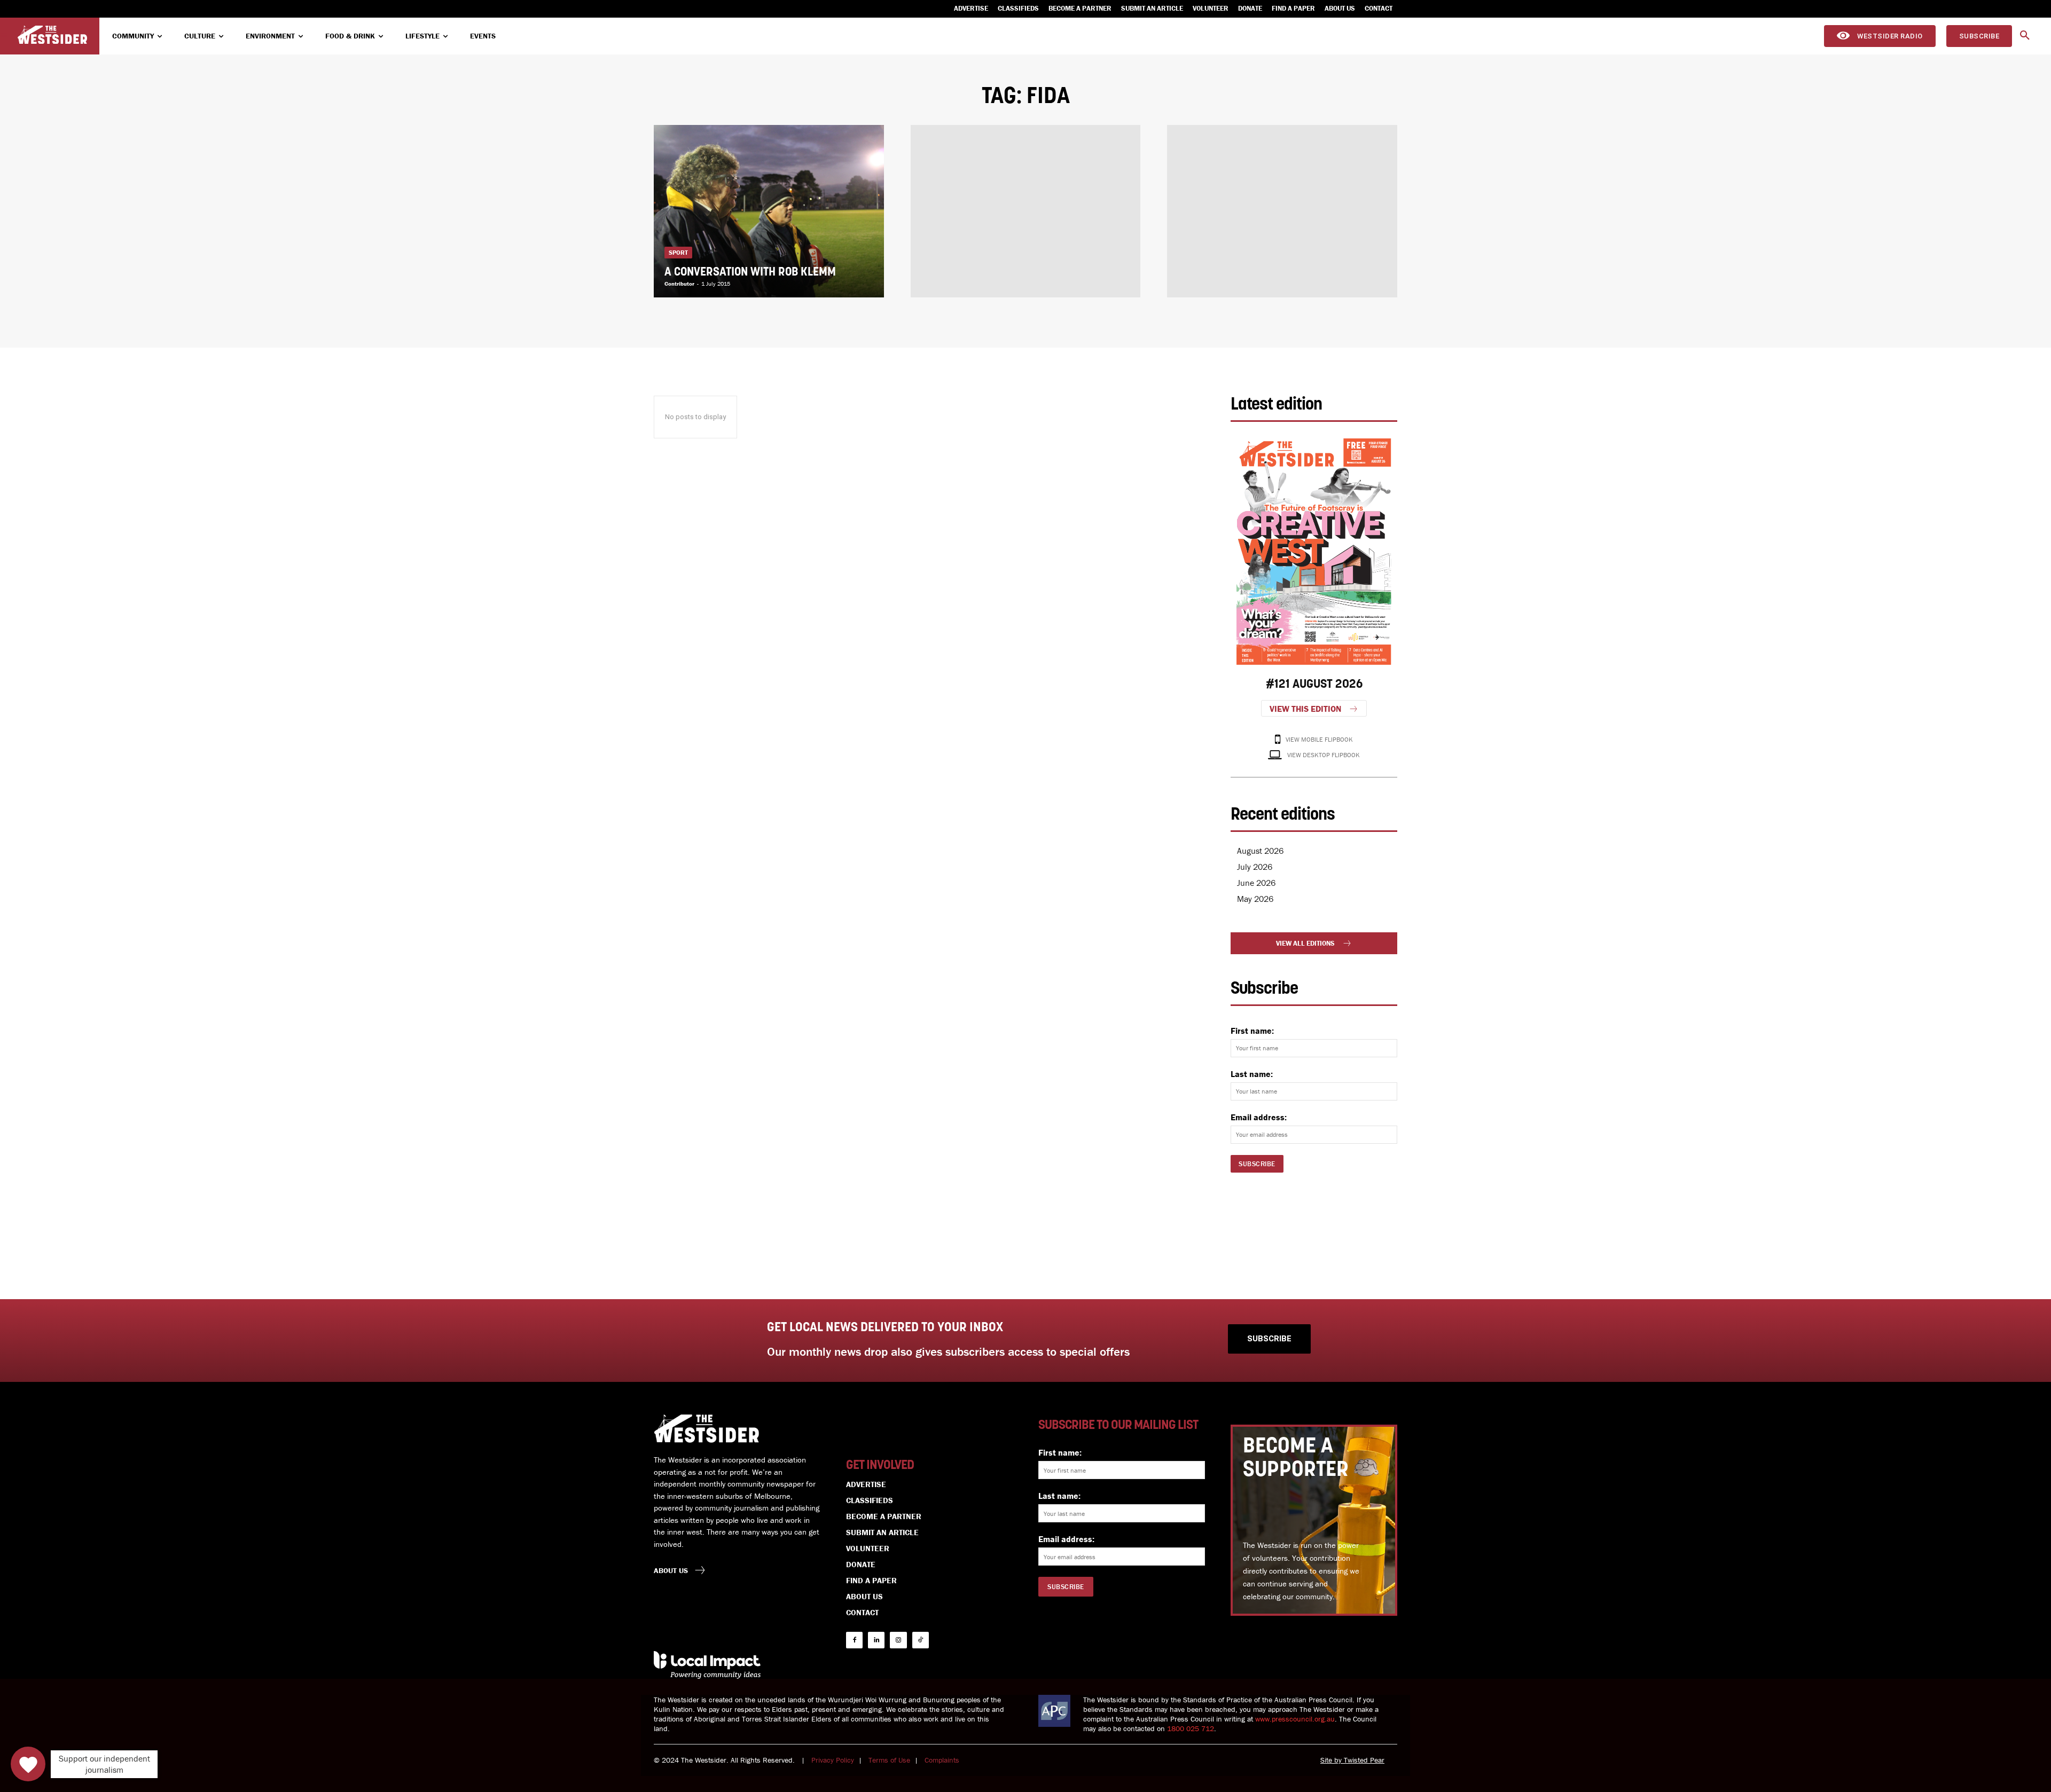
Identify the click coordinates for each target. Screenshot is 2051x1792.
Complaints (942, 1760)
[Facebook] (854, 1640)
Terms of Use (889, 1760)
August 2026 (1260, 851)
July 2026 (1255, 867)
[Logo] (52, 35)
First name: (1252, 1031)
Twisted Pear (1364, 1760)
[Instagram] (898, 1640)
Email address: (1259, 1117)
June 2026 (1256, 883)
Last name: (1252, 1074)
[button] (2025, 36)
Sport (678, 252)
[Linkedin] (876, 1640)
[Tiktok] (921, 1640)
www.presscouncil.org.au (1295, 1719)
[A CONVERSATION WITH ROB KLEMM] (769, 211)
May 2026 (1255, 899)
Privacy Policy (833, 1760)
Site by (1332, 1760)
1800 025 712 (1191, 1728)
